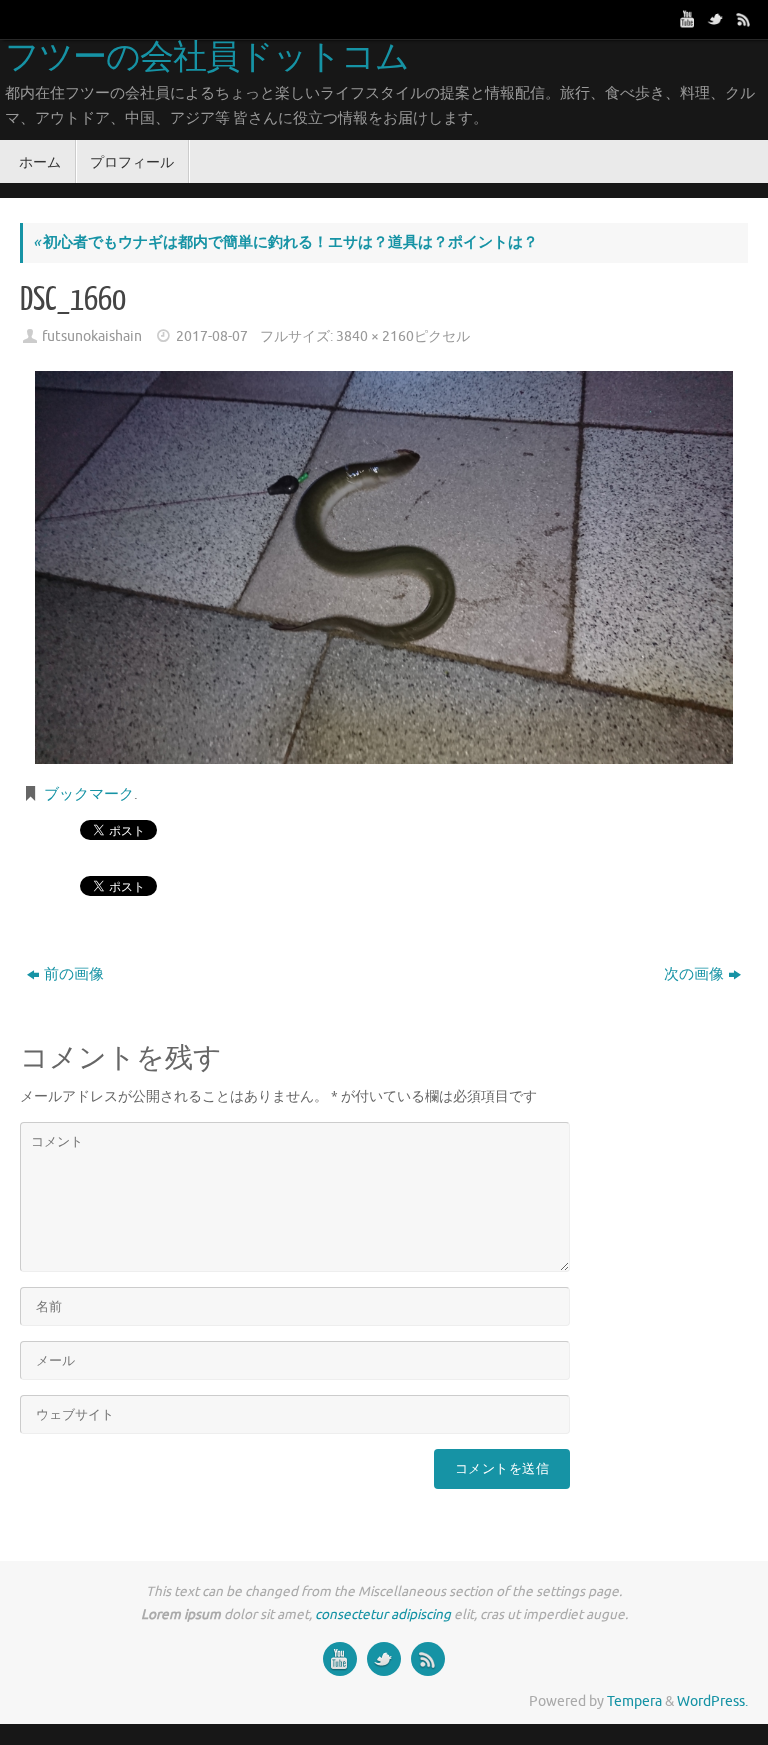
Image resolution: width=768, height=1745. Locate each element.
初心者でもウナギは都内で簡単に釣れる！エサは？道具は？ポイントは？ (285, 242)
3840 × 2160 (375, 336)
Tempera (634, 1701)
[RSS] (744, 19)
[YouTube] (688, 19)
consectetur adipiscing (383, 1614)
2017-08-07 (212, 336)
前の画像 (74, 974)
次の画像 (694, 974)
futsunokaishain (92, 336)
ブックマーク (89, 794)
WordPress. (712, 1701)
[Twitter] (716, 19)
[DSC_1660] (384, 567)
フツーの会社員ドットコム (207, 58)
